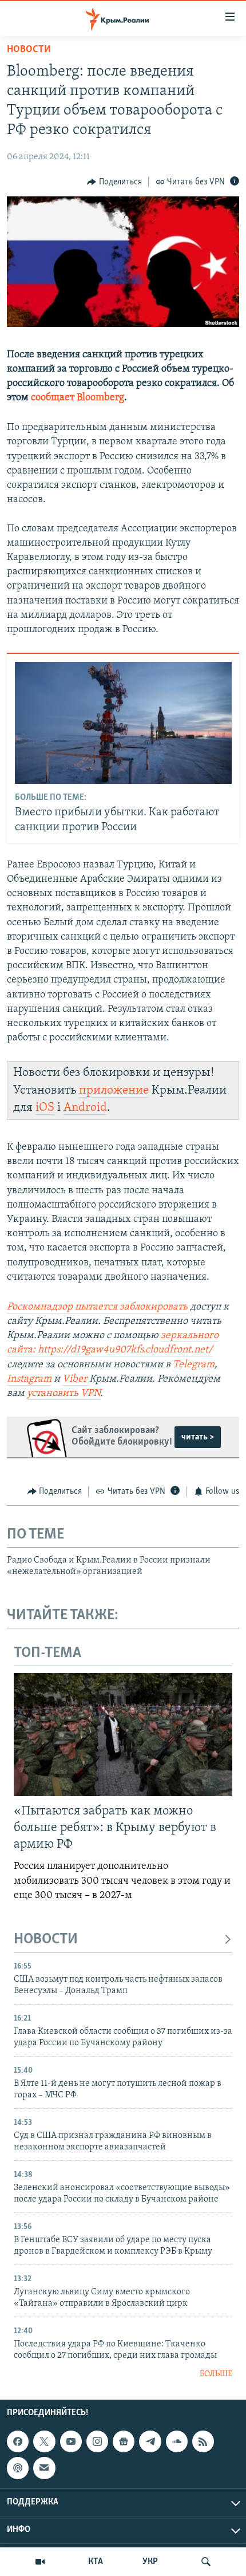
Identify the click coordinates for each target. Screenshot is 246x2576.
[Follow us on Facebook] (18, 2441)
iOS (45, 1108)
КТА (96, 2562)
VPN (90, 1394)
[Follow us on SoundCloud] (177, 2441)
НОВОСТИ (46, 1940)
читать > (198, 1437)
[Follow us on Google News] (124, 2441)
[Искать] (206, 2562)
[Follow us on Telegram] (150, 2441)
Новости (29, 50)
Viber (76, 1379)
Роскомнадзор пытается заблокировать (97, 1307)
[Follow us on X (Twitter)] (44, 2441)
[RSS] (203, 2441)
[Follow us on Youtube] (71, 2441)
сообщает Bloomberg (78, 398)
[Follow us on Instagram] (97, 2441)
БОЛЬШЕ (216, 2374)
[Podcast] (18, 2468)
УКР (150, 2562)
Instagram (29, 1379)
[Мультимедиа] (40, 2562)
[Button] (114, 182)
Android (85, 1108)
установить (54, 1394)
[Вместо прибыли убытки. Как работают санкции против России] (123, 723)
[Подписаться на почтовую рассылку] (44, 2468)
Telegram (194, 1365)
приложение (114, 1090)
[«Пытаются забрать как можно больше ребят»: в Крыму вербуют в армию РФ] (123, 1735)
